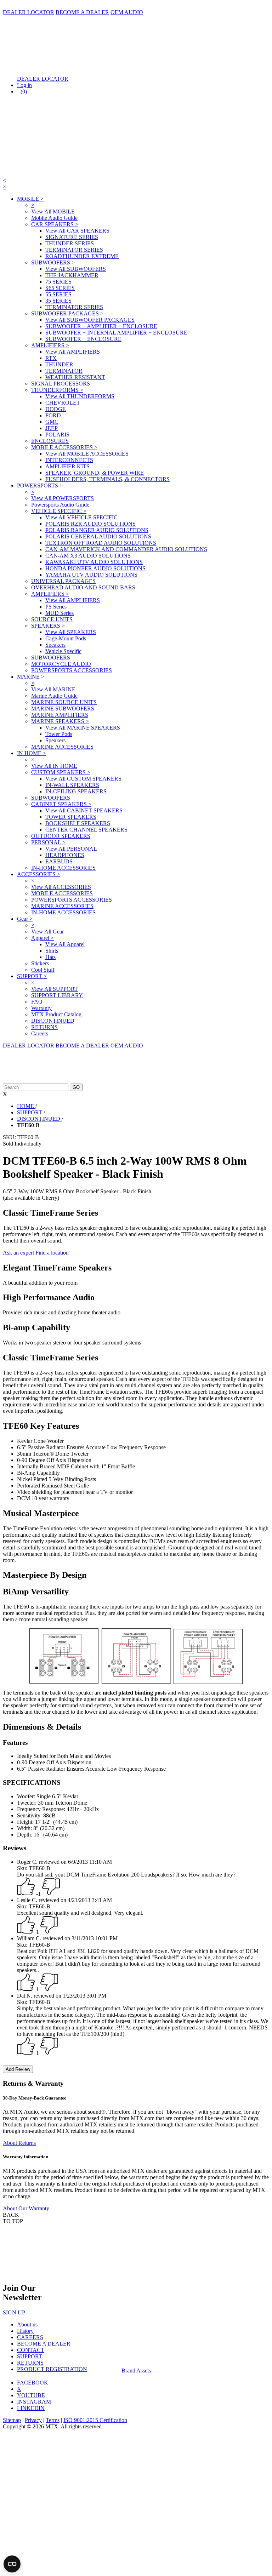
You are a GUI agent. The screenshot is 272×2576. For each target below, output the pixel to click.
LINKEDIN (31, 2408)
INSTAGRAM (34, 2402)
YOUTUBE (31, 2395)
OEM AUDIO (127, 12)
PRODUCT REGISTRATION (52, 2369)
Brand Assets (136, 2371)
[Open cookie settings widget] (12, 2564)
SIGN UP (14, 2312)
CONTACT (31, 2350)
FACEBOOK (33, 2383)
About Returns (19, 2143)
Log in (24, 85)
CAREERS (30, 2337)
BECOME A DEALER (82, 12)
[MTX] (74, 67)
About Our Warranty (26, 2208)
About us (27, 2324)
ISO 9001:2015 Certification (95, 2420)
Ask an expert (18, 1253)
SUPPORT (30, 2356)
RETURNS (30, 2363)
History (25, 2331)
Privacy (33, 2420)
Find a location (52, 1253)
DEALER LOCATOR (29, 12)
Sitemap (12, 2420)
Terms (53, 2420)
